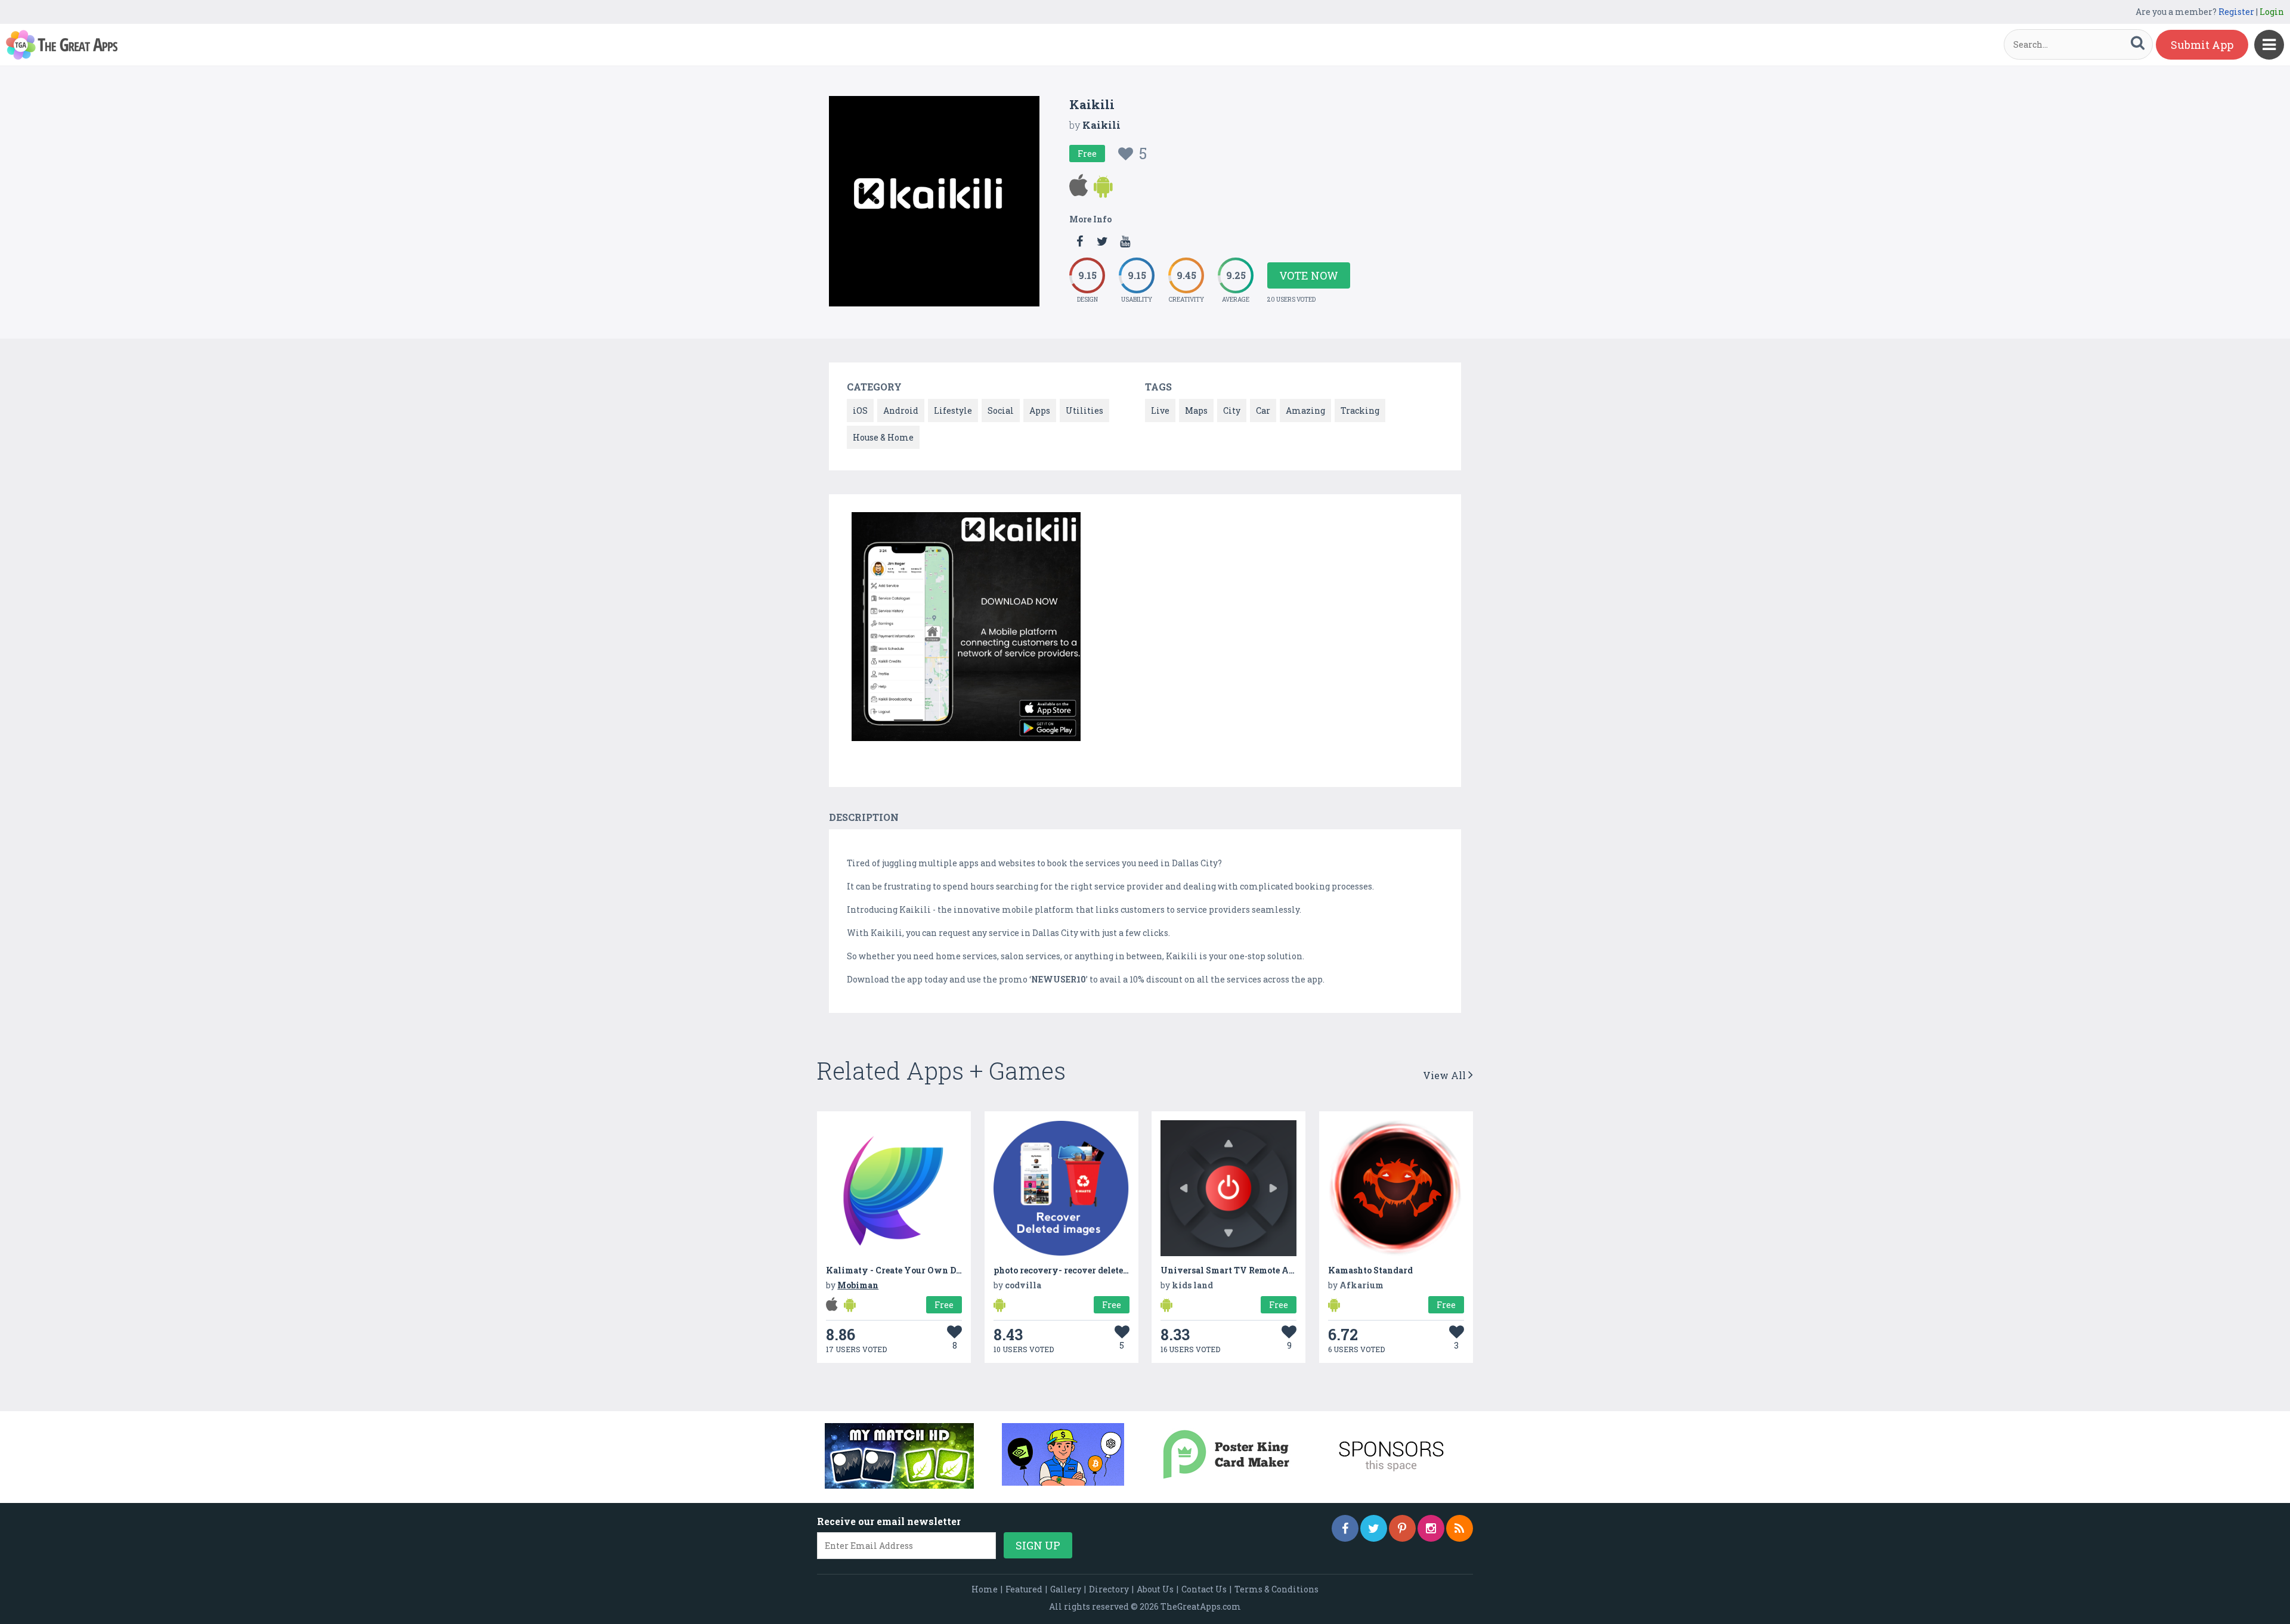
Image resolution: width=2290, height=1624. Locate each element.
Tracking (1360, 410)
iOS (860, 410)
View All (1446, 1075)
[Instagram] (1431, 1528)
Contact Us (1204, 1589)
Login (2272, 12)
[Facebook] (1345, 1528)
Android (901, 410)
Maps (1196, 410)
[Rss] (1460, 1528)
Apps (1040, 410)
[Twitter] (1374, 1528)
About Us (1155, 1589)
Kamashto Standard (1370, 1270)
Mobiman (858, 1285)
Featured (1024, 1589)
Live (1160, 410)
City (1232, 410)
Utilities (1084, 410)
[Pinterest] (1402, 1528)
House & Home (883, 437)
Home (985, 1589)
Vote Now (1309, 275)
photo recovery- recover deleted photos (1076, 1270)
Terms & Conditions (1276, 1589)
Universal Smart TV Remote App (1230, 1270)
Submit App (2202, 45)
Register (2236, 12)
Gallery (1066, 1589)
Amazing (1305, 410)
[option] (966, 629)
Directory (1109, 1589)
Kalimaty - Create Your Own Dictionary (912, 1270)
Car (1263, 410)
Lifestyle (953, 410)
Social (1001, 410)
